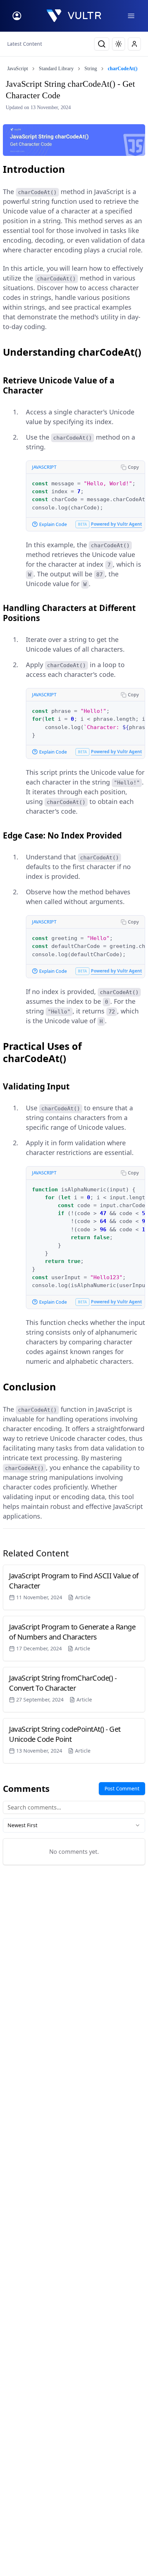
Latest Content (25, 44)
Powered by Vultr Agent (116, 524)
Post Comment (122, 1788)
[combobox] (74, 1825)
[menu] (131, 16)
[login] (17, 16)
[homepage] (74, 16)
